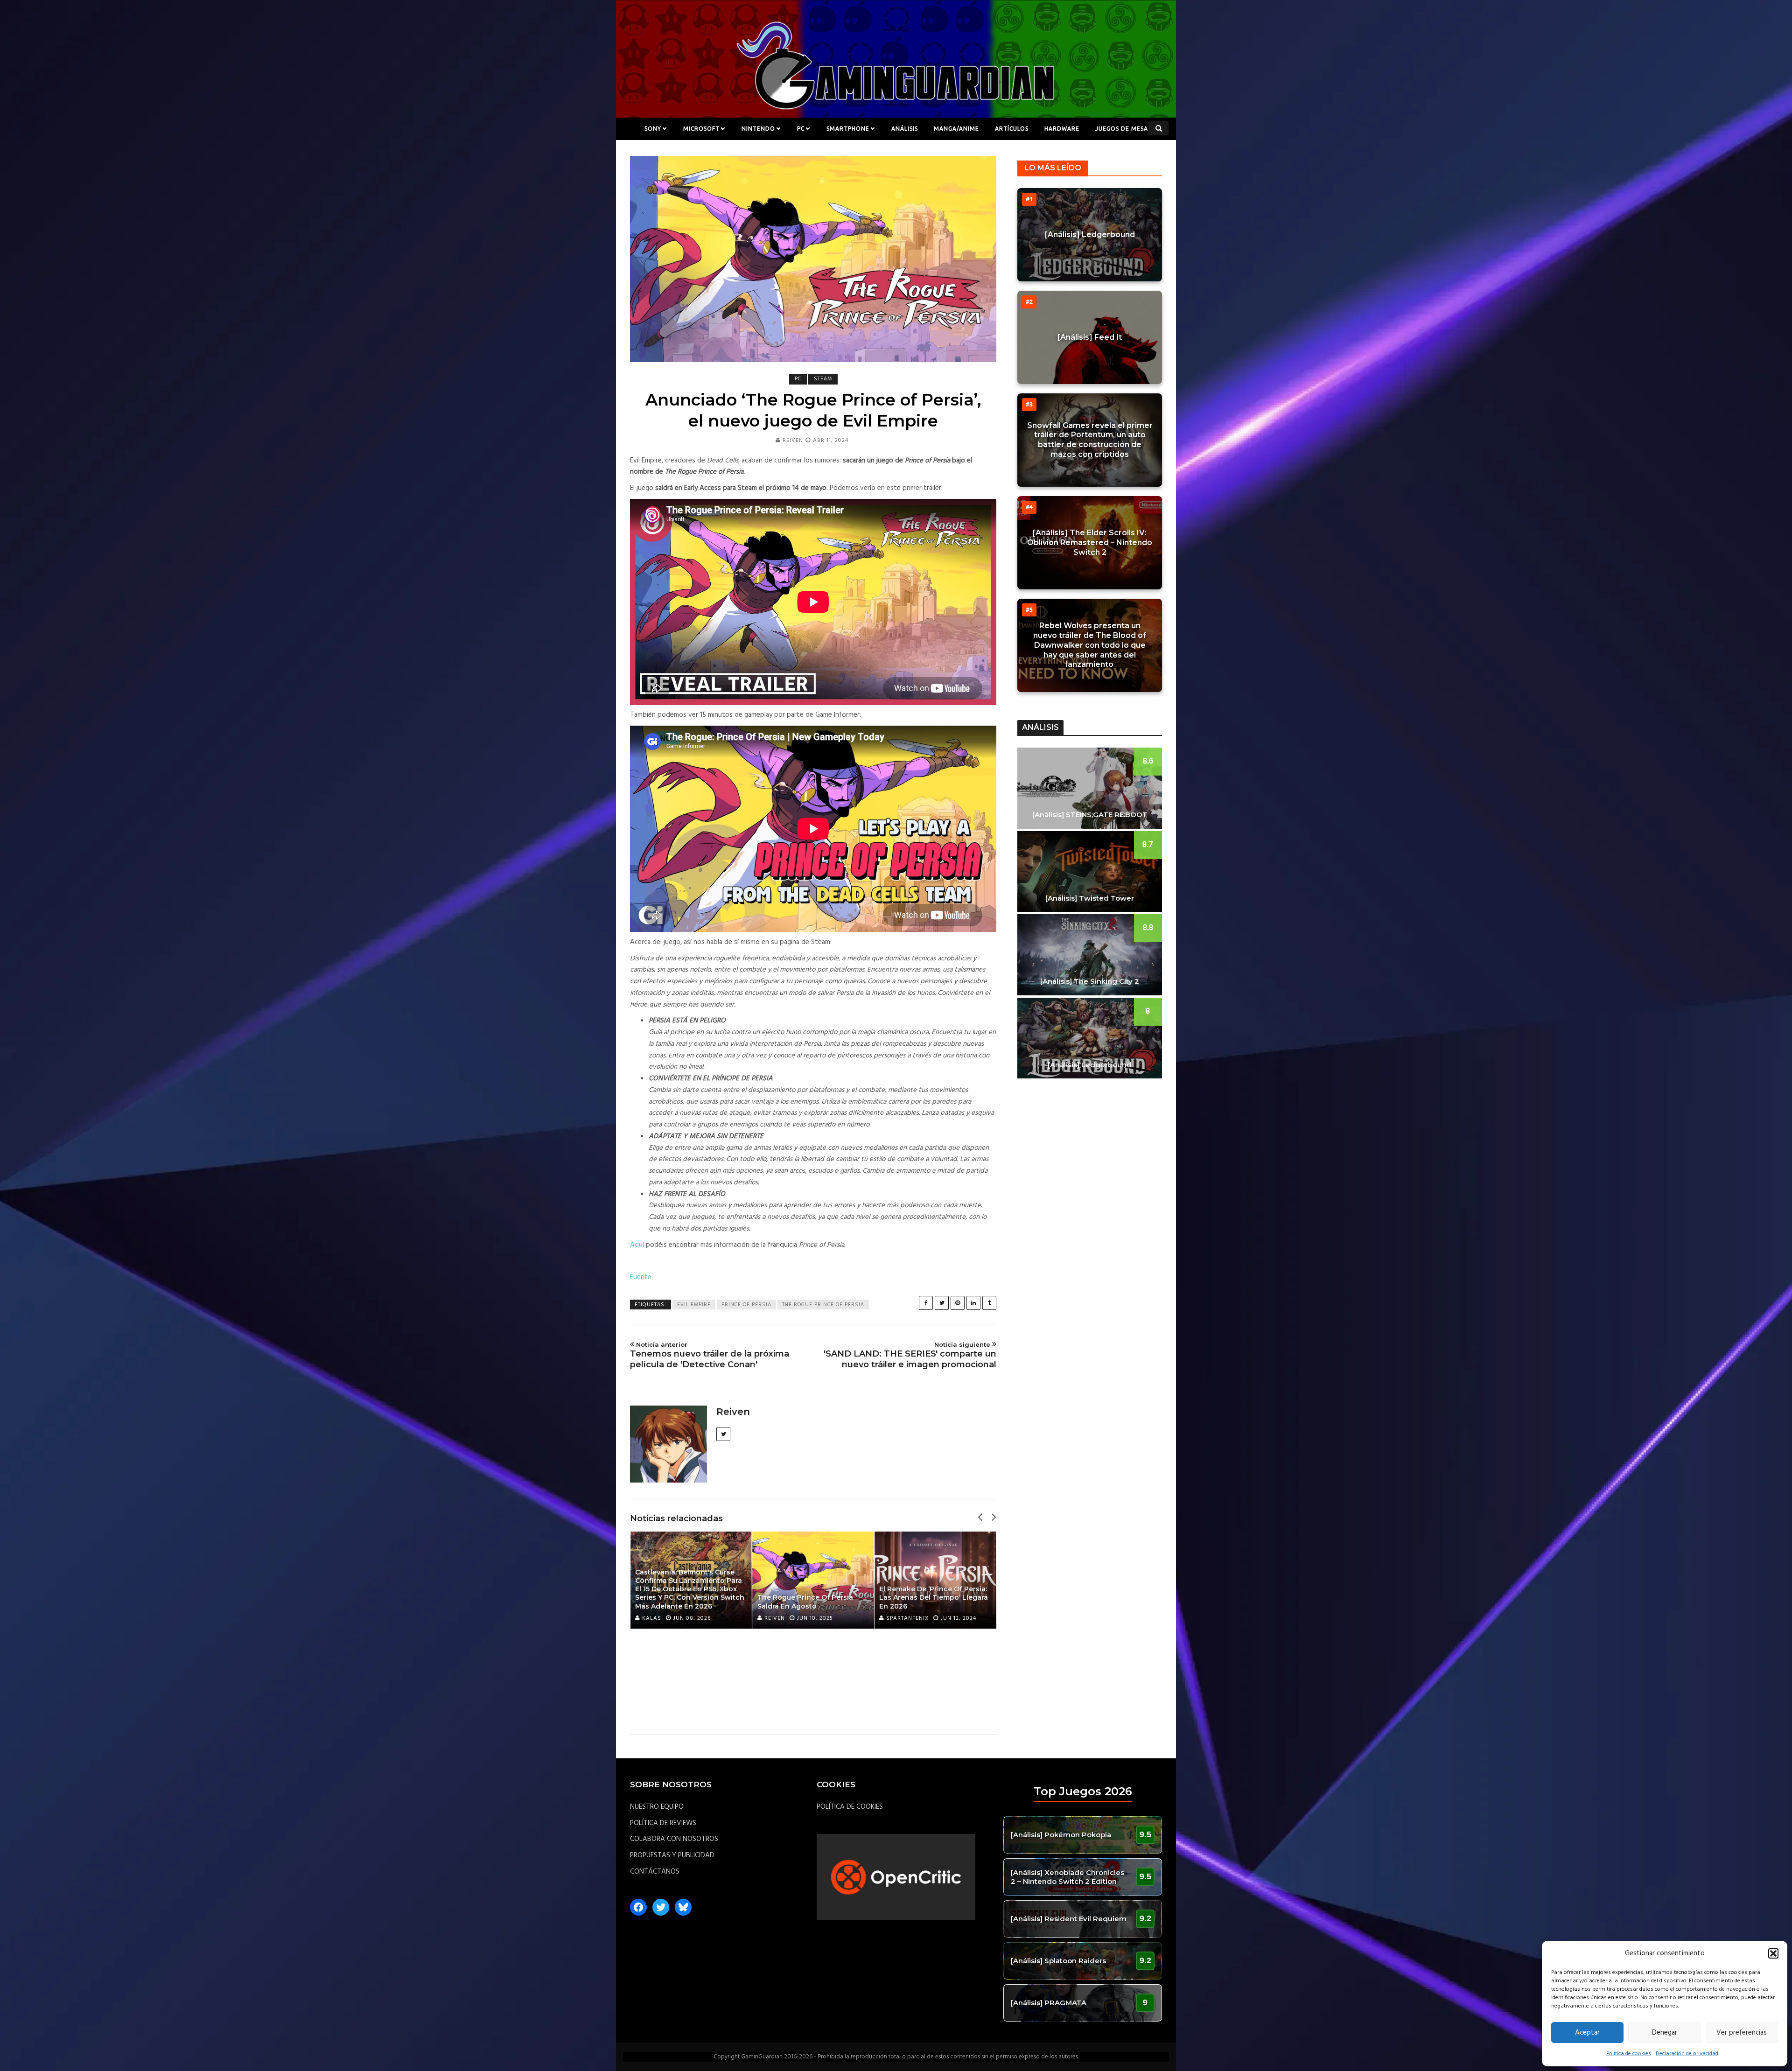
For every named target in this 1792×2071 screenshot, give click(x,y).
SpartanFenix (907, 1618)
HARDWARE (1062, 129)
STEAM (823, 379)
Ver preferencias (1742, 2033)
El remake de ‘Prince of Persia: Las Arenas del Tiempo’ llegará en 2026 (934, 1597)
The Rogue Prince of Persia (823, 1305)
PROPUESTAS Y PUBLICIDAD (672, 1855)
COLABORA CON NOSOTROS (674, 1839)
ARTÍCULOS (1012, 129)
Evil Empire (694, 1305)
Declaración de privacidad (1687, 2054)
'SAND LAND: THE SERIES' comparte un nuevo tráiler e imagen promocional (910, 1355)
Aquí (637, 1245)
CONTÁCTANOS (655, 1872)
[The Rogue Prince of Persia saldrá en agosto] (813, 1580)
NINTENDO (758, 129)
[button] (1773, 1953)
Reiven (793, 441)
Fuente (641, 1277)
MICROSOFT (701, 129)
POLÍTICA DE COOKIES (850, 1807)
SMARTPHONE (848, 129)
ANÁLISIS (905, 129)
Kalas (652, 1618)
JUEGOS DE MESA (1122, 129)
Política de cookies (1629, 2054)
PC (801, 129)
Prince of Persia (746, 1305)
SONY (653, 129)
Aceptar (1587, 2033)
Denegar (1665, 2033)
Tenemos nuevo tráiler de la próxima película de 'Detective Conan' (710, 1355)
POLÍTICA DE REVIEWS (663, 1823)
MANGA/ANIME (956, 129)
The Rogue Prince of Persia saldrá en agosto (805, 1602)
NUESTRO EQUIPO (657, 1807)
